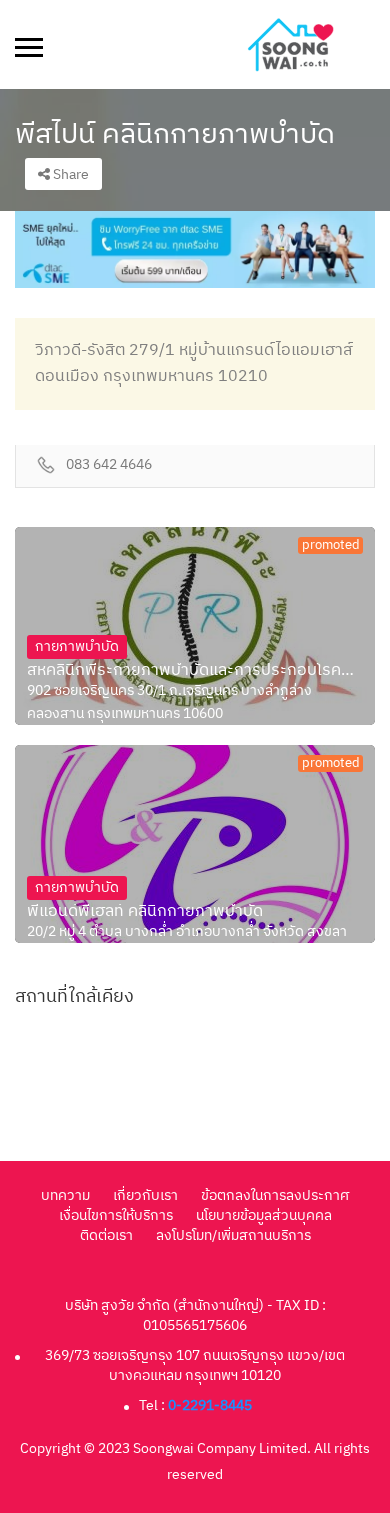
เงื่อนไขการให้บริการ (116, 1215)
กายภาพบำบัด (77, 646)
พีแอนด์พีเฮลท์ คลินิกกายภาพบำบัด (145, 912)
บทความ (65, 1195)
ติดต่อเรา (106, 1235)
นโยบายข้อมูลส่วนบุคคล (264, 1215)
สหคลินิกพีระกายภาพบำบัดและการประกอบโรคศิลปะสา (195, 671)
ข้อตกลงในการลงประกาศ (275, 1195)
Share (69, 174)
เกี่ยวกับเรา (145, 1195)
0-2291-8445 (210, 1405)
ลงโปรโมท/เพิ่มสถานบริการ (233, 1235)
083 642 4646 (109, 465)
